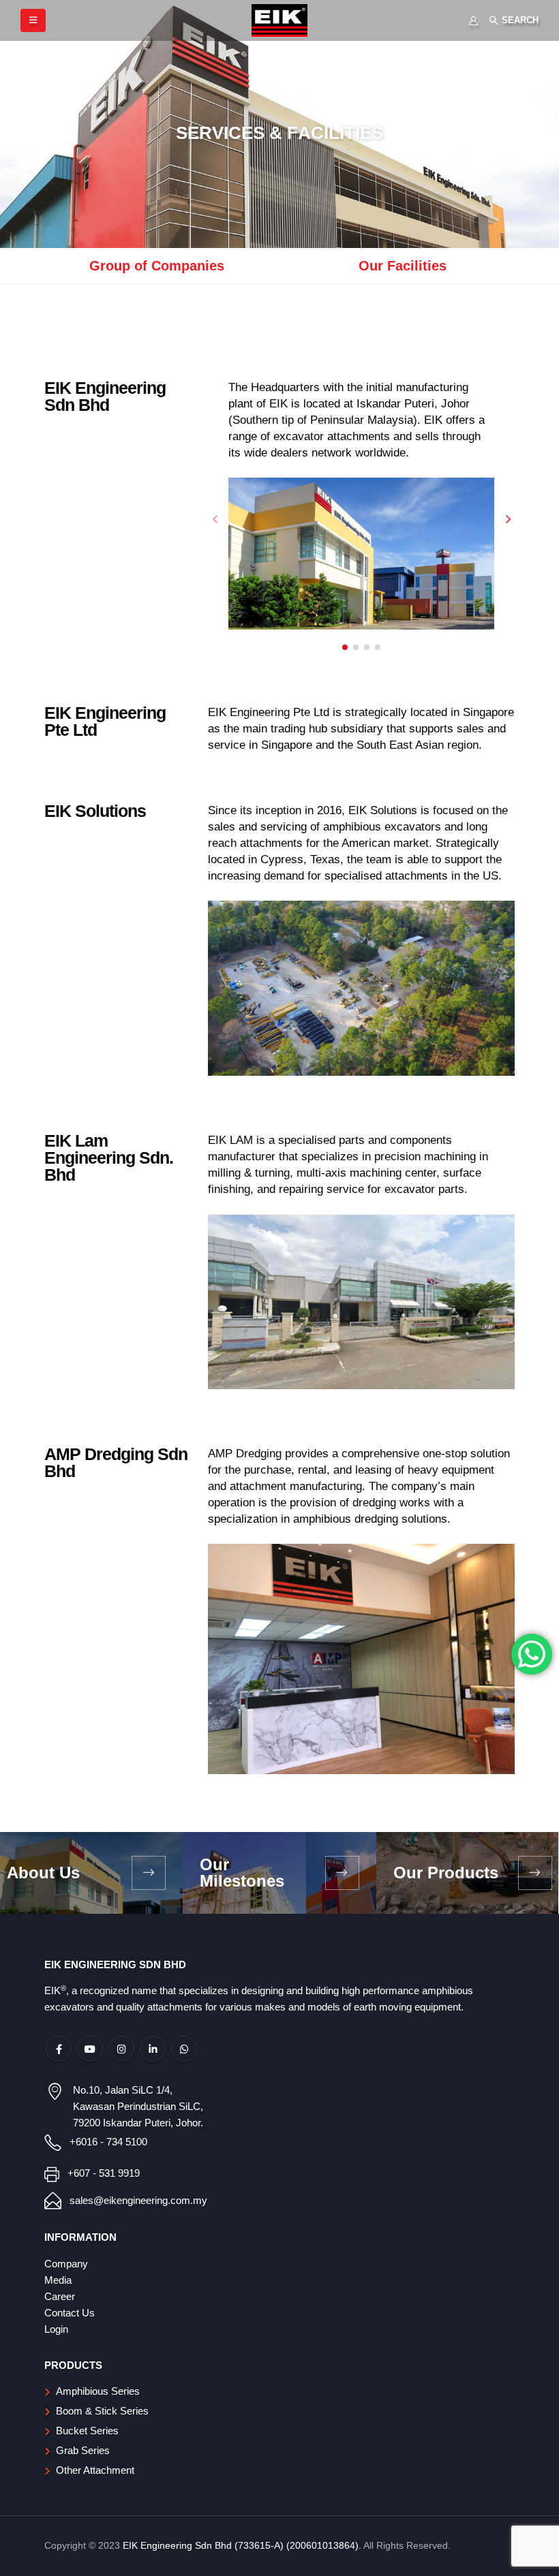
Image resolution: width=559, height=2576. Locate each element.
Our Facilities (403, 266)
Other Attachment (95, 2470)
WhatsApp (184, 2049)
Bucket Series (87, 2431)
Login (56, 2329)
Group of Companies (157, 266)
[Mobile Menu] (33, 20)
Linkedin (153, 2049)
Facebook (59, 2049)
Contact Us (70, 2313)
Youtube (90, 2049)
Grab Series (83, 2450)
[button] (345, 647)
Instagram (121, 2049)
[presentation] (215, 518)
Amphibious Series (98, 2391)
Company (66, 2264)
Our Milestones (242, 1873)
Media (58, 2280)
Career (60, 2296)
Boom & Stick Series (102, 2411)
